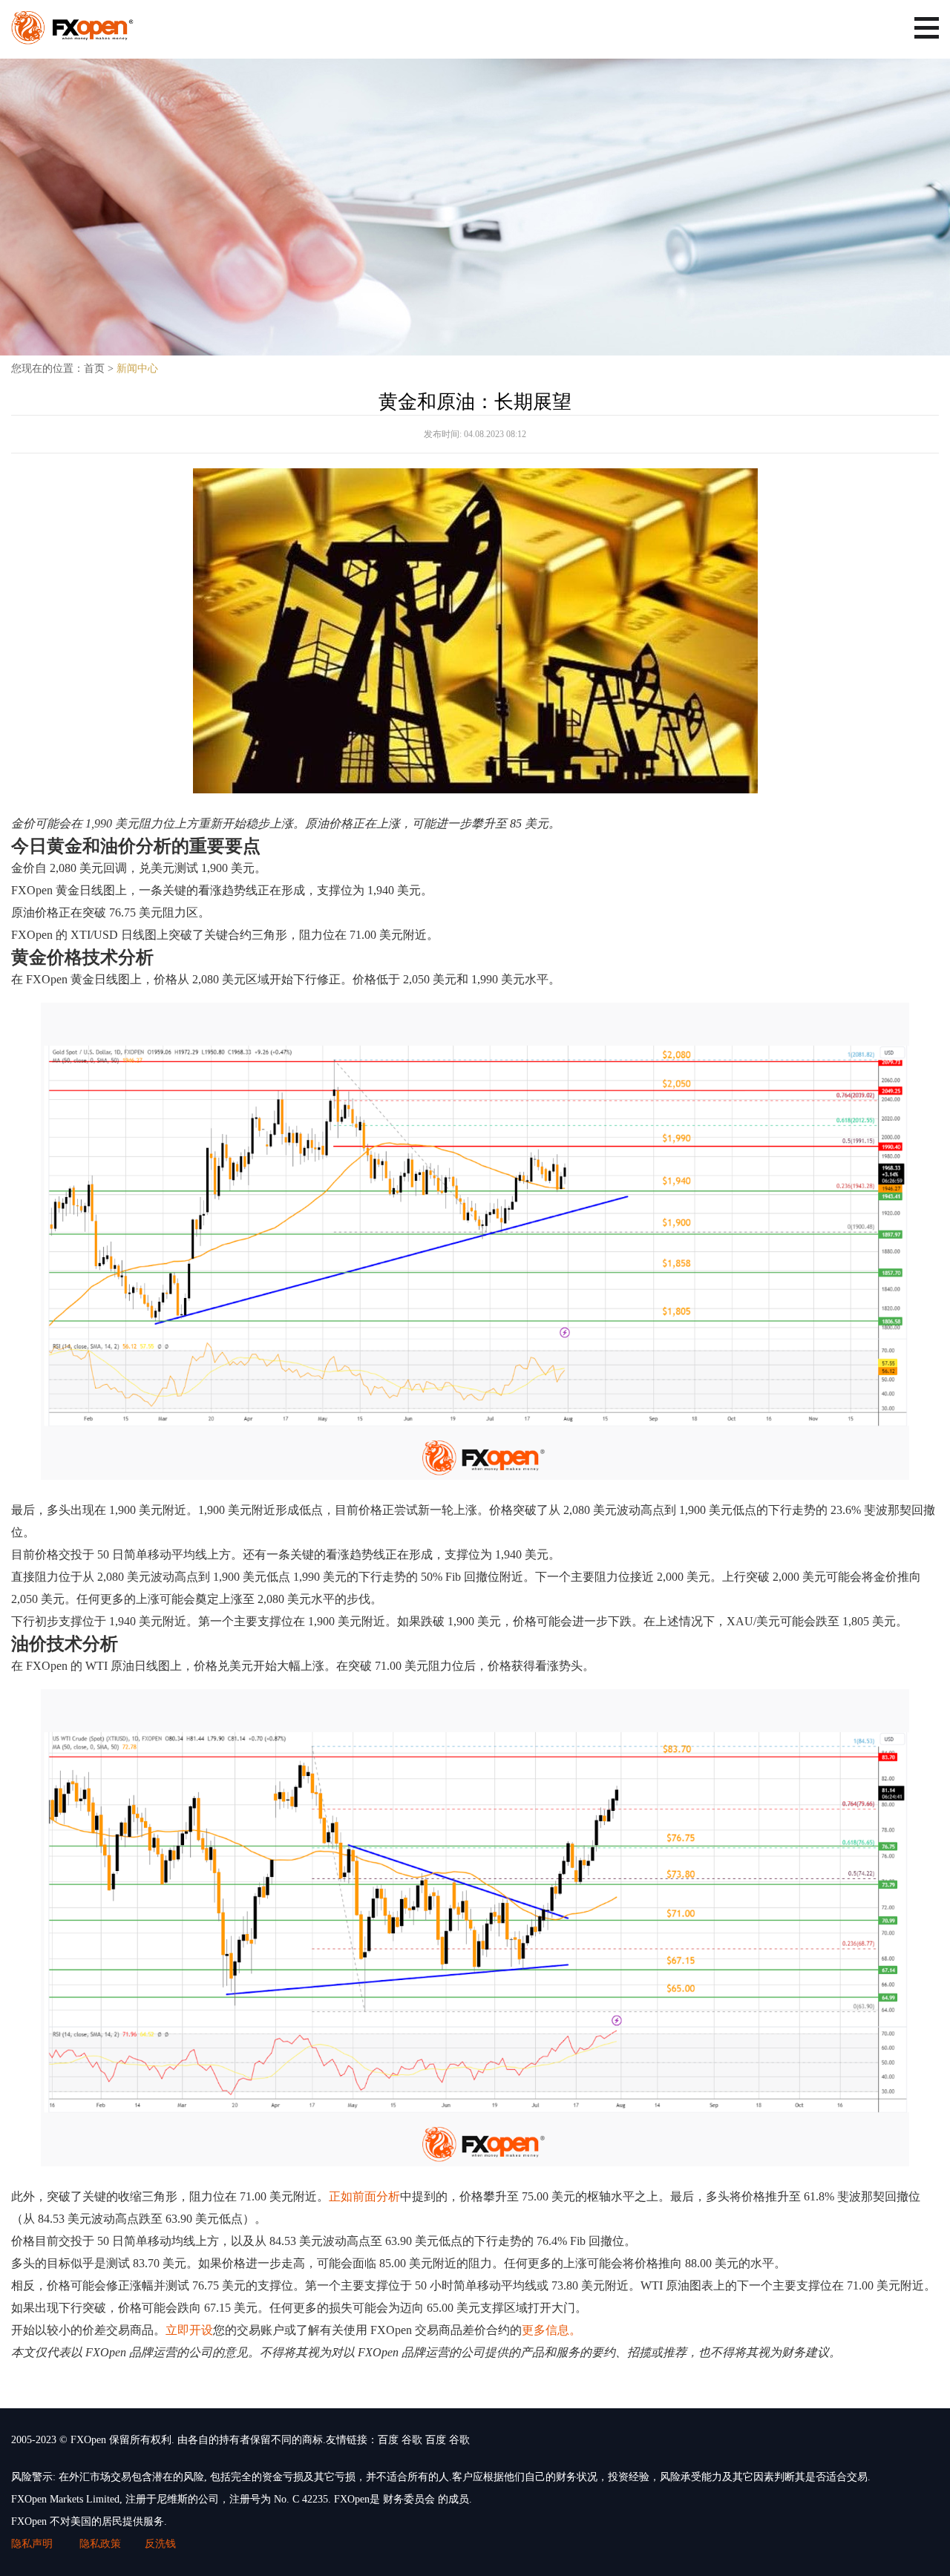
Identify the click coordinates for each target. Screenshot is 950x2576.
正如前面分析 (364, 2196)
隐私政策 (100, 2544)
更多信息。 (551, 2330)
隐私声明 (33, 2544)
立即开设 (189, 2330)
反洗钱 (160, 2544)
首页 (94, 368)
